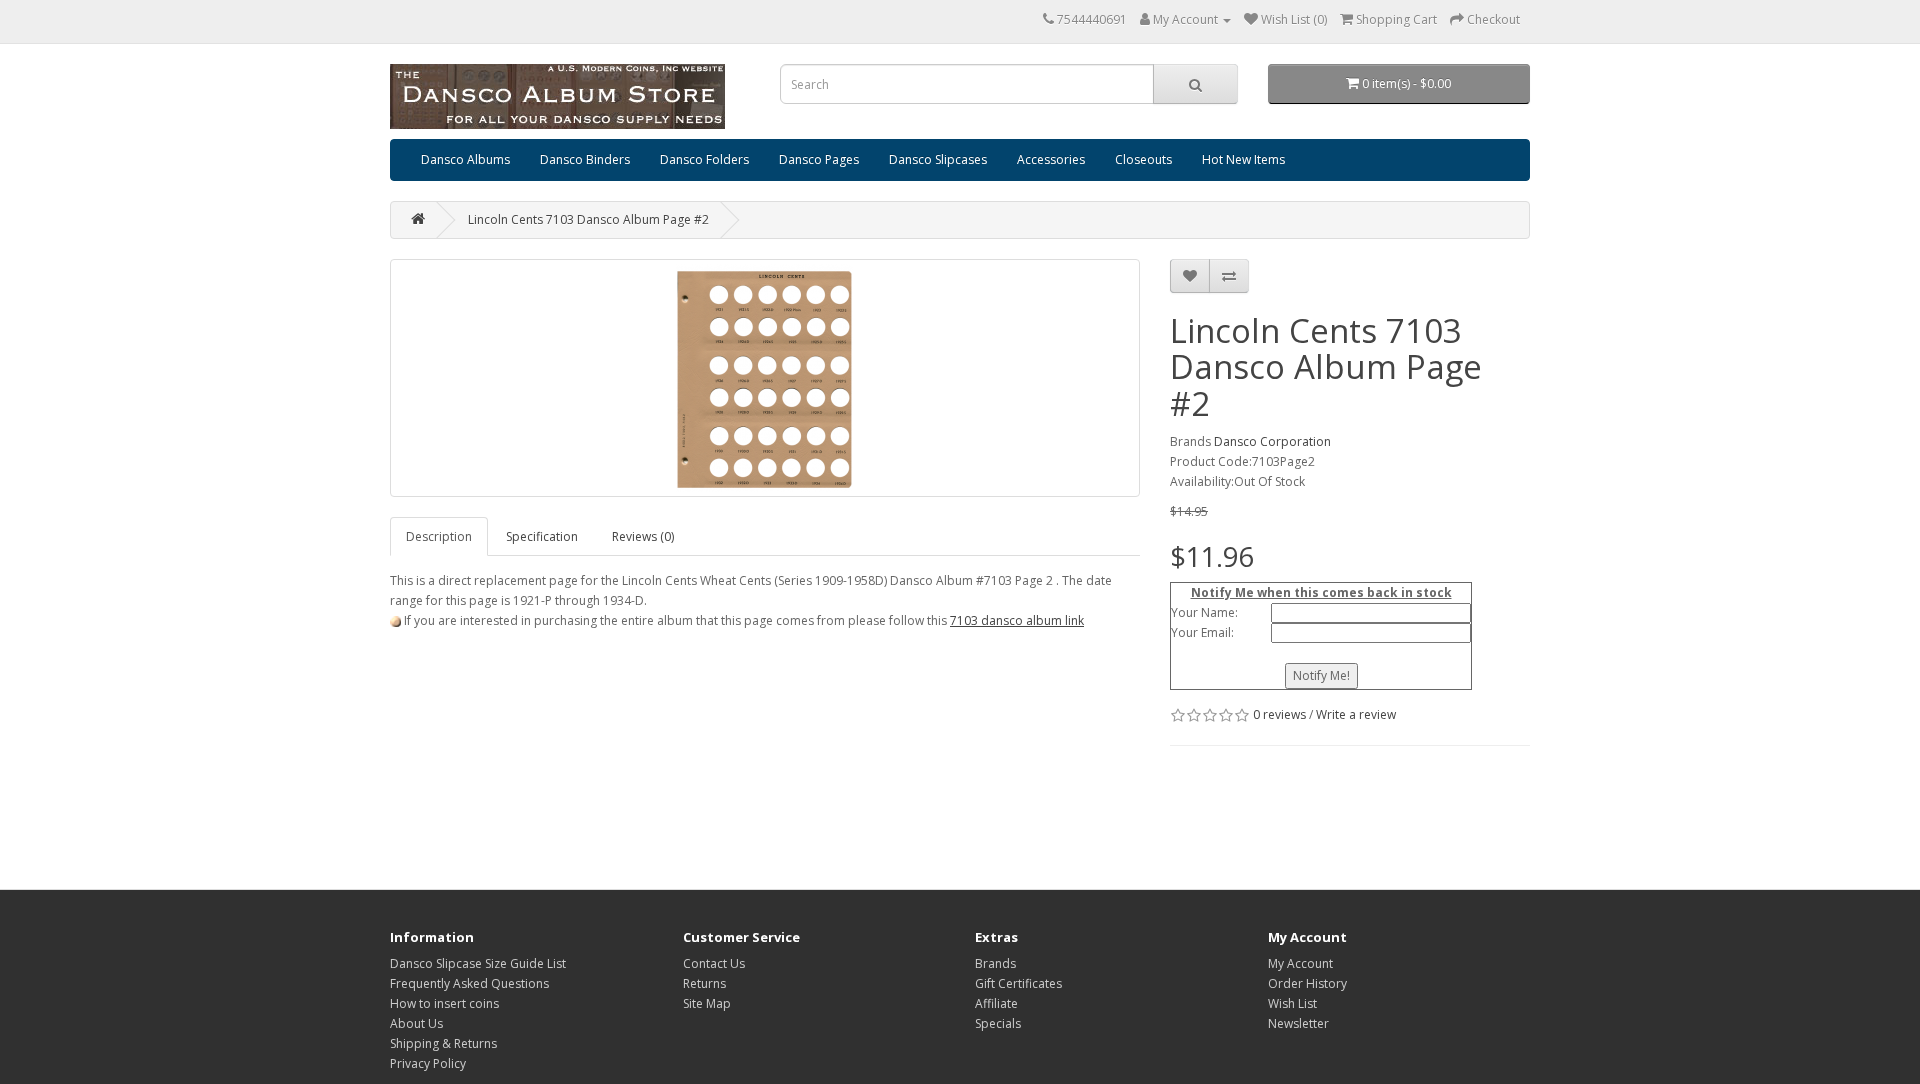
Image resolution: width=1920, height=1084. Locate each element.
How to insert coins (444, 1003)
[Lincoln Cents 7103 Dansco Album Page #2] (765, 378)
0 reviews (1279, 714)
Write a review (1356, 714)
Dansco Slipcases (938, 159)
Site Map (707, 1003)
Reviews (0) (643, 536)
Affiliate (996, 1003)
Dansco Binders (585, 159)
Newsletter (1298, 1023)
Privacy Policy (428, 1063)
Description (439, 536)
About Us (416, 1023)
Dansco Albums (465, 159)
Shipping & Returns (443, 1043)
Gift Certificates (1018, 983)
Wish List (1292, 1003)
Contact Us (714, 963)
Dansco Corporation (1272, 441)
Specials (998, 1023)
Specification (542, 536)
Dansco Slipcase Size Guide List (478, 963)
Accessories (1051, 159)
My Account (1300, 963)
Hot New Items (1243, 159)
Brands (995, 963)
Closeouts (1143, 159)
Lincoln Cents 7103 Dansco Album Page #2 (588, 219)
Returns (704, 983)
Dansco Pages (819, 159)
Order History (1307, 983)
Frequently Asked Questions (469, 983)
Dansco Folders (704, 159)
